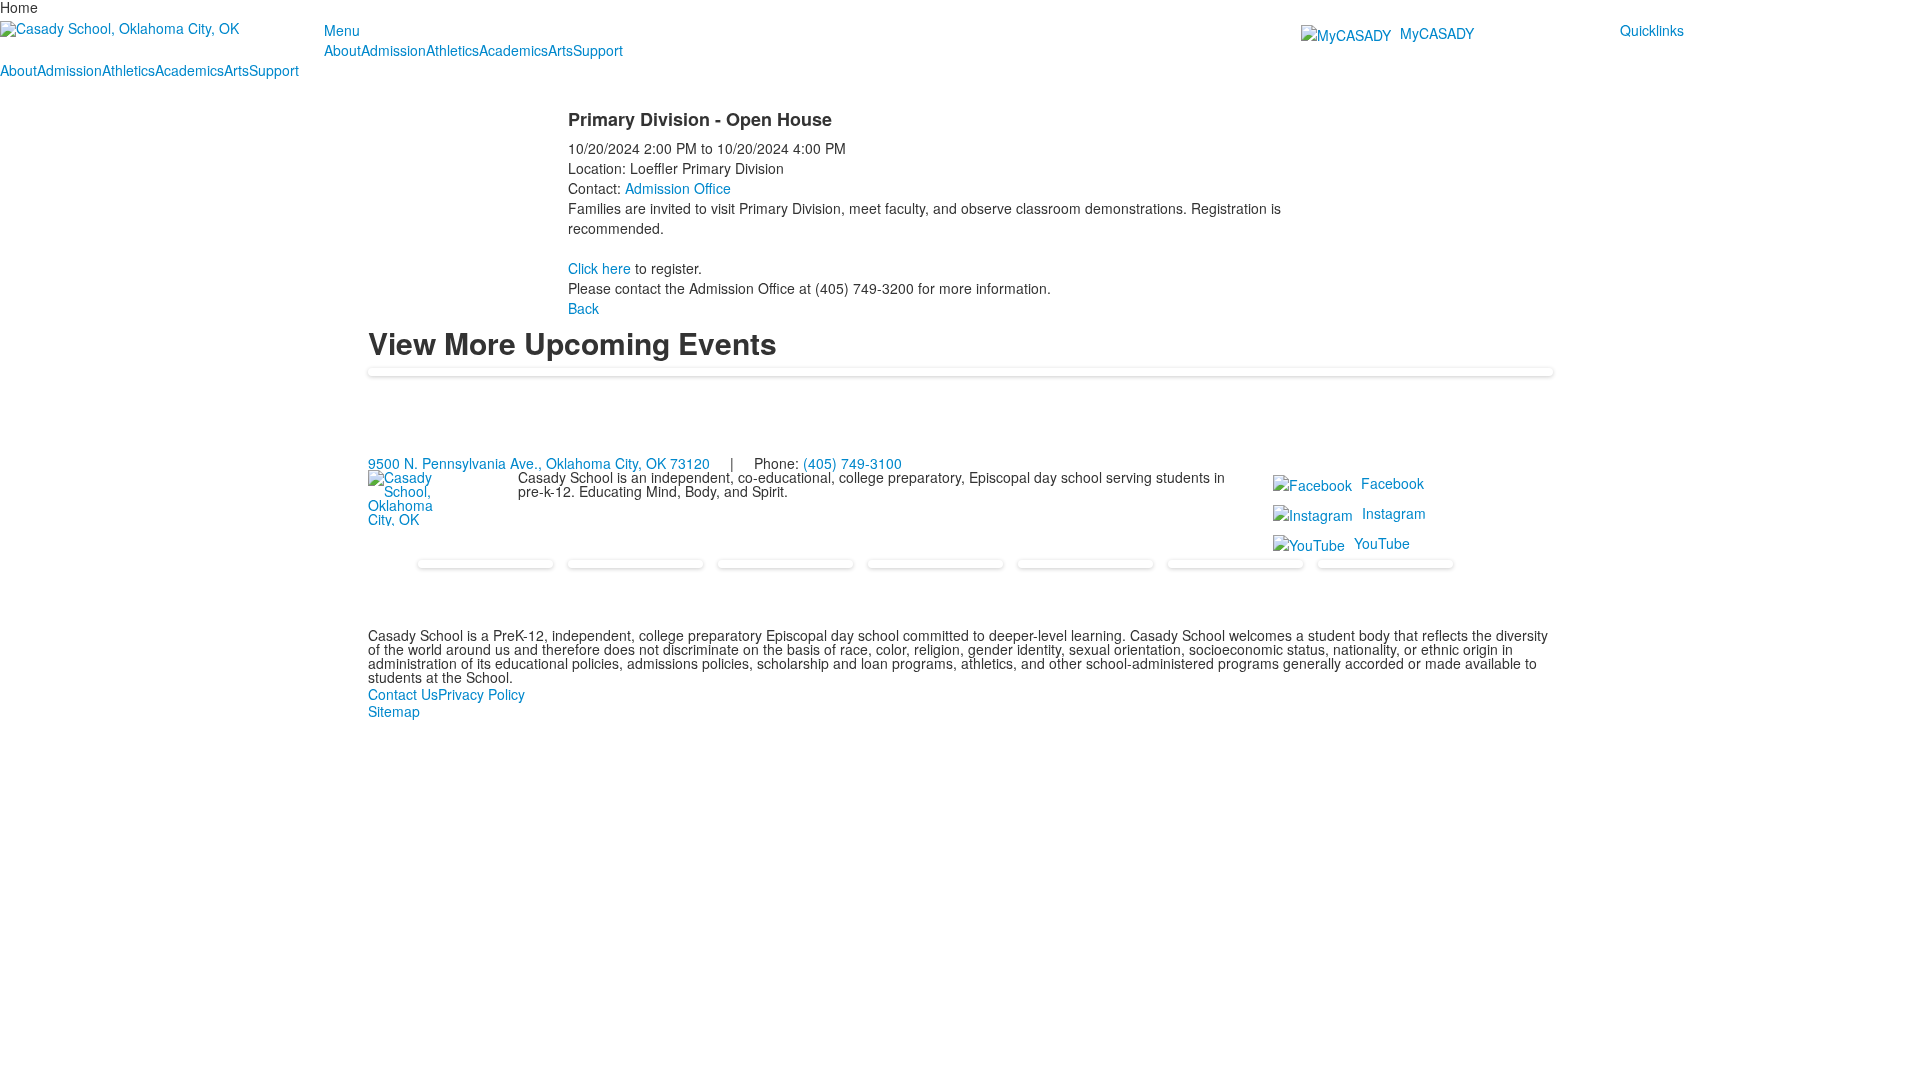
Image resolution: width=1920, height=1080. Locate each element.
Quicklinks (1652, 30)
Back (583, 308)
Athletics (452, 50)
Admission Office (678, 188)
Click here (599, 268)
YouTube (1382, 543)
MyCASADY (1437, 33)
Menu (342, 30)
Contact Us (403, 694)
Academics (513, 50)
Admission (393, 50)
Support (598, 50)
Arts (560, 50)
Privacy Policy (481, 694)
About (342, 50)
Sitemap (394, 711)
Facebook (1392, 483)
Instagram (1394, 513)
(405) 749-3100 (852, 463)
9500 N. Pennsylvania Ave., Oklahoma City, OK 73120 (539, 463)
